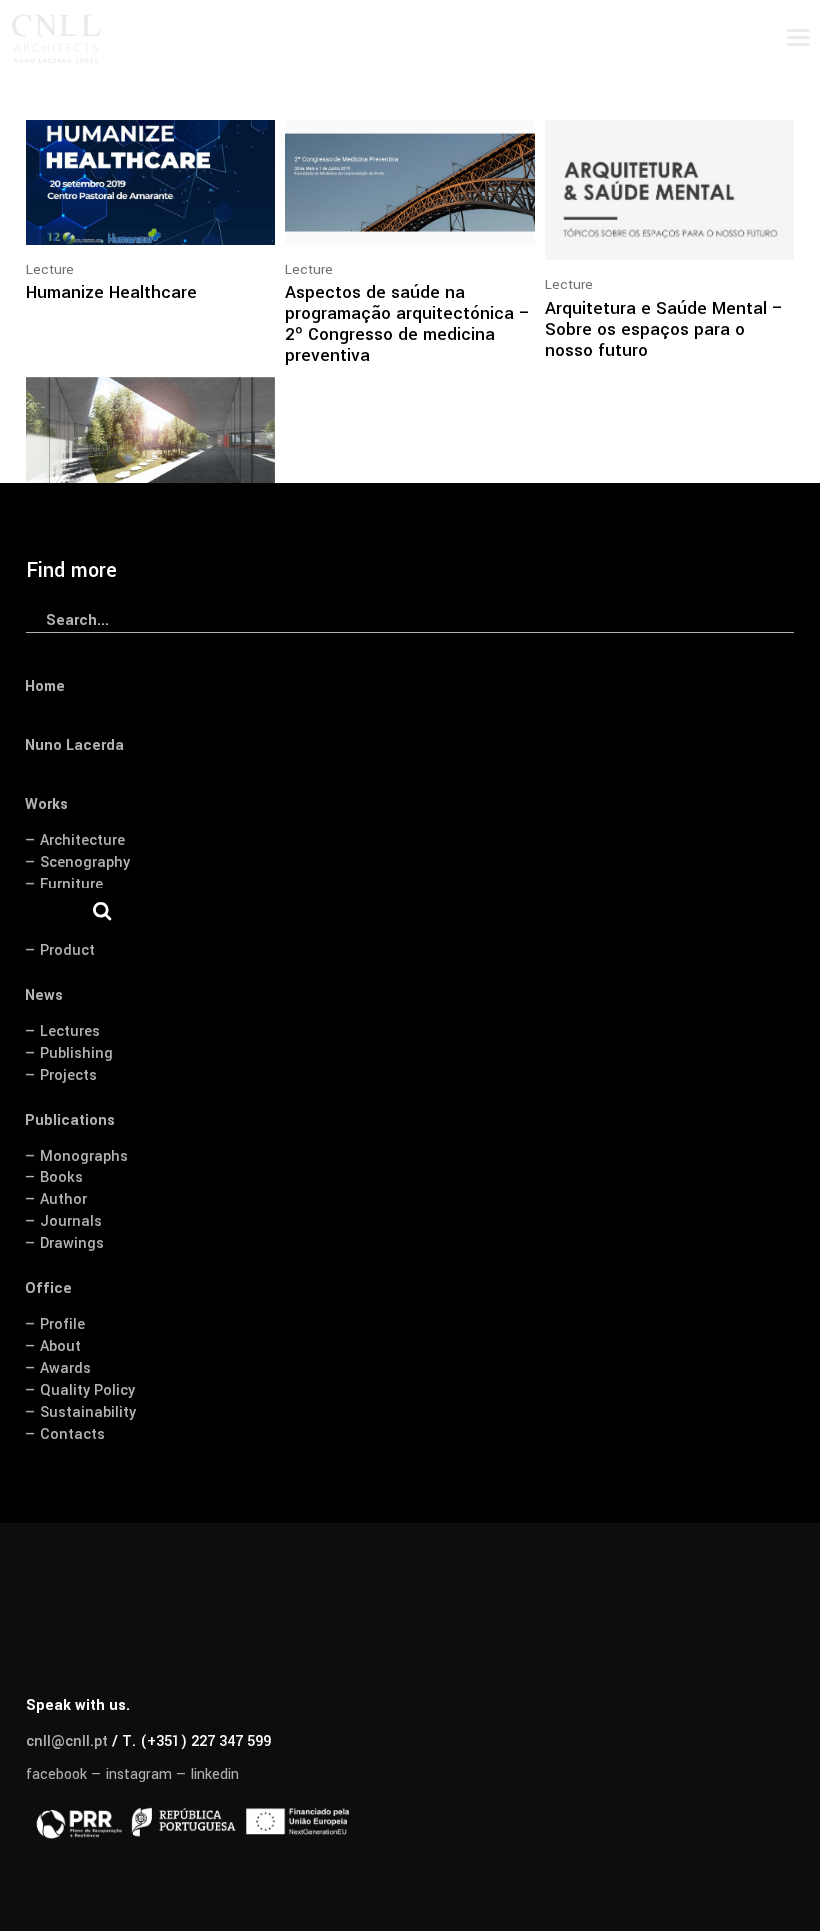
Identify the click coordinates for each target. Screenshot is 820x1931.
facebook (56, 1774)
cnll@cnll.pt (67, 1741)
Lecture (50, 269)
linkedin (215, 1774)
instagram (139, 1774)
